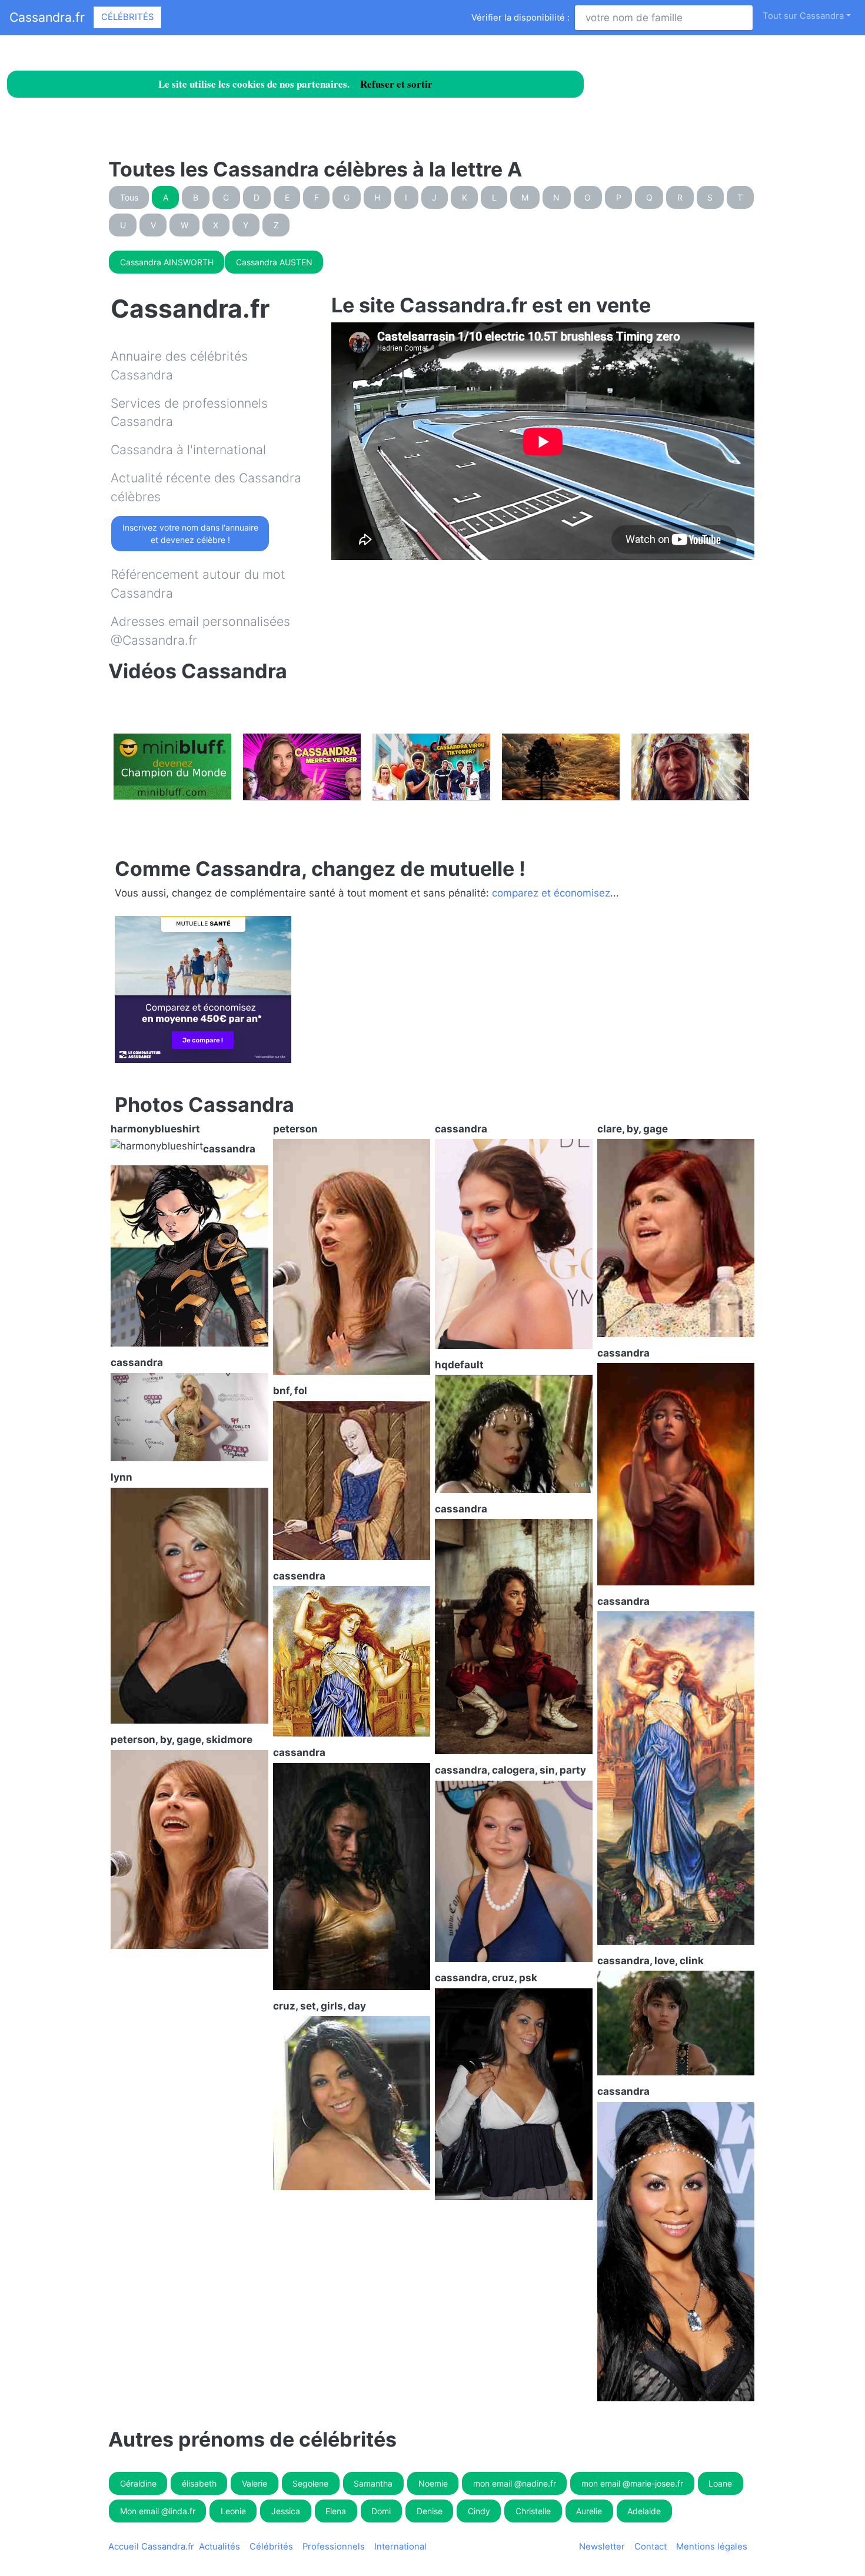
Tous (129, 197)
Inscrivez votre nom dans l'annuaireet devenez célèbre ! (190, 534)
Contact (651, 2547)
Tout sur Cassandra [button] (803, 16)
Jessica (286, 2511)
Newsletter (602, 2547)
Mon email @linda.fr (158, 2511)
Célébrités (127, 17)
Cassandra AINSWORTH (167, 262)
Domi (381, 2511)
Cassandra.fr (47, 17)
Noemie (433, 2483)
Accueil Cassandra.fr (151, 2547)
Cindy (479, 2511)
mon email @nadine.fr (515, 2483)
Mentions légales (712, 2547)
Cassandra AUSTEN (274, 262)
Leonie (233, 2511)
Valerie (254, 2483)
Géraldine (138, 2483)
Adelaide (644, 2511)
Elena (336, 2511)
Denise (430, 2511)
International (400, 2547)
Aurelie (589, 2511)
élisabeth (199, 2483)
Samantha (373, 2483)
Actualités (219, 2547)
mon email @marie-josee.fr (632, 2483)
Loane (720, 2483)
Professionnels (334, 2547)
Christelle (533, 2511)
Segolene (310, 2483)
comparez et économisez (551, 893)
